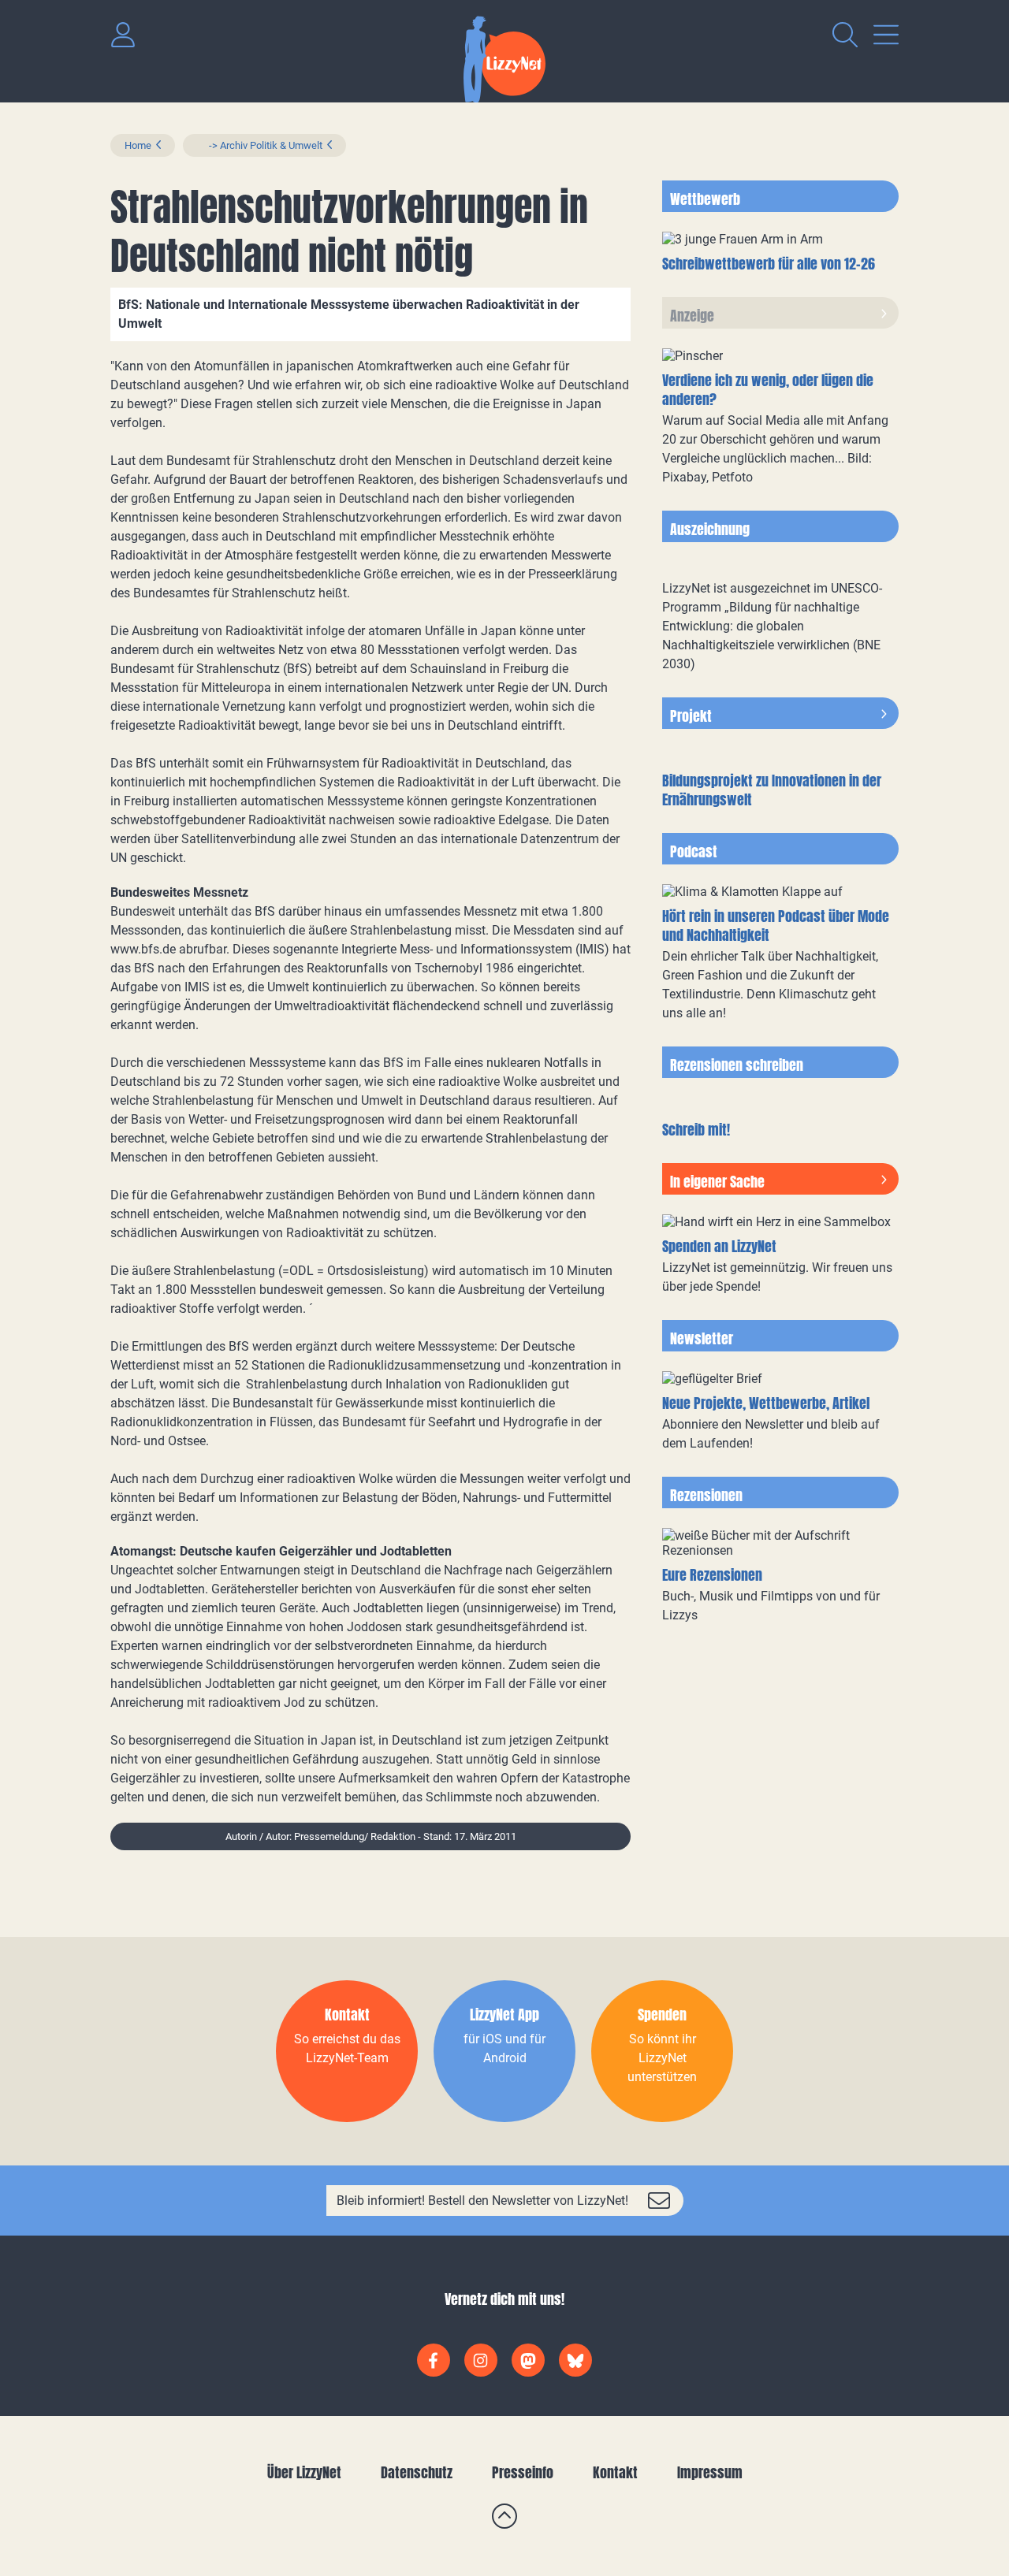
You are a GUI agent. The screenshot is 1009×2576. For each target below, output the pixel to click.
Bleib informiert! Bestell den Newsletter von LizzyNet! (482, 2201)
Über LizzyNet (304, 2472)
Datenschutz (417, 2472)
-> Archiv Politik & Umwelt (260, 145)
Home (138, 145)
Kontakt (615, 2472)
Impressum (710, 2472)
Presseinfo (523, 2472)
